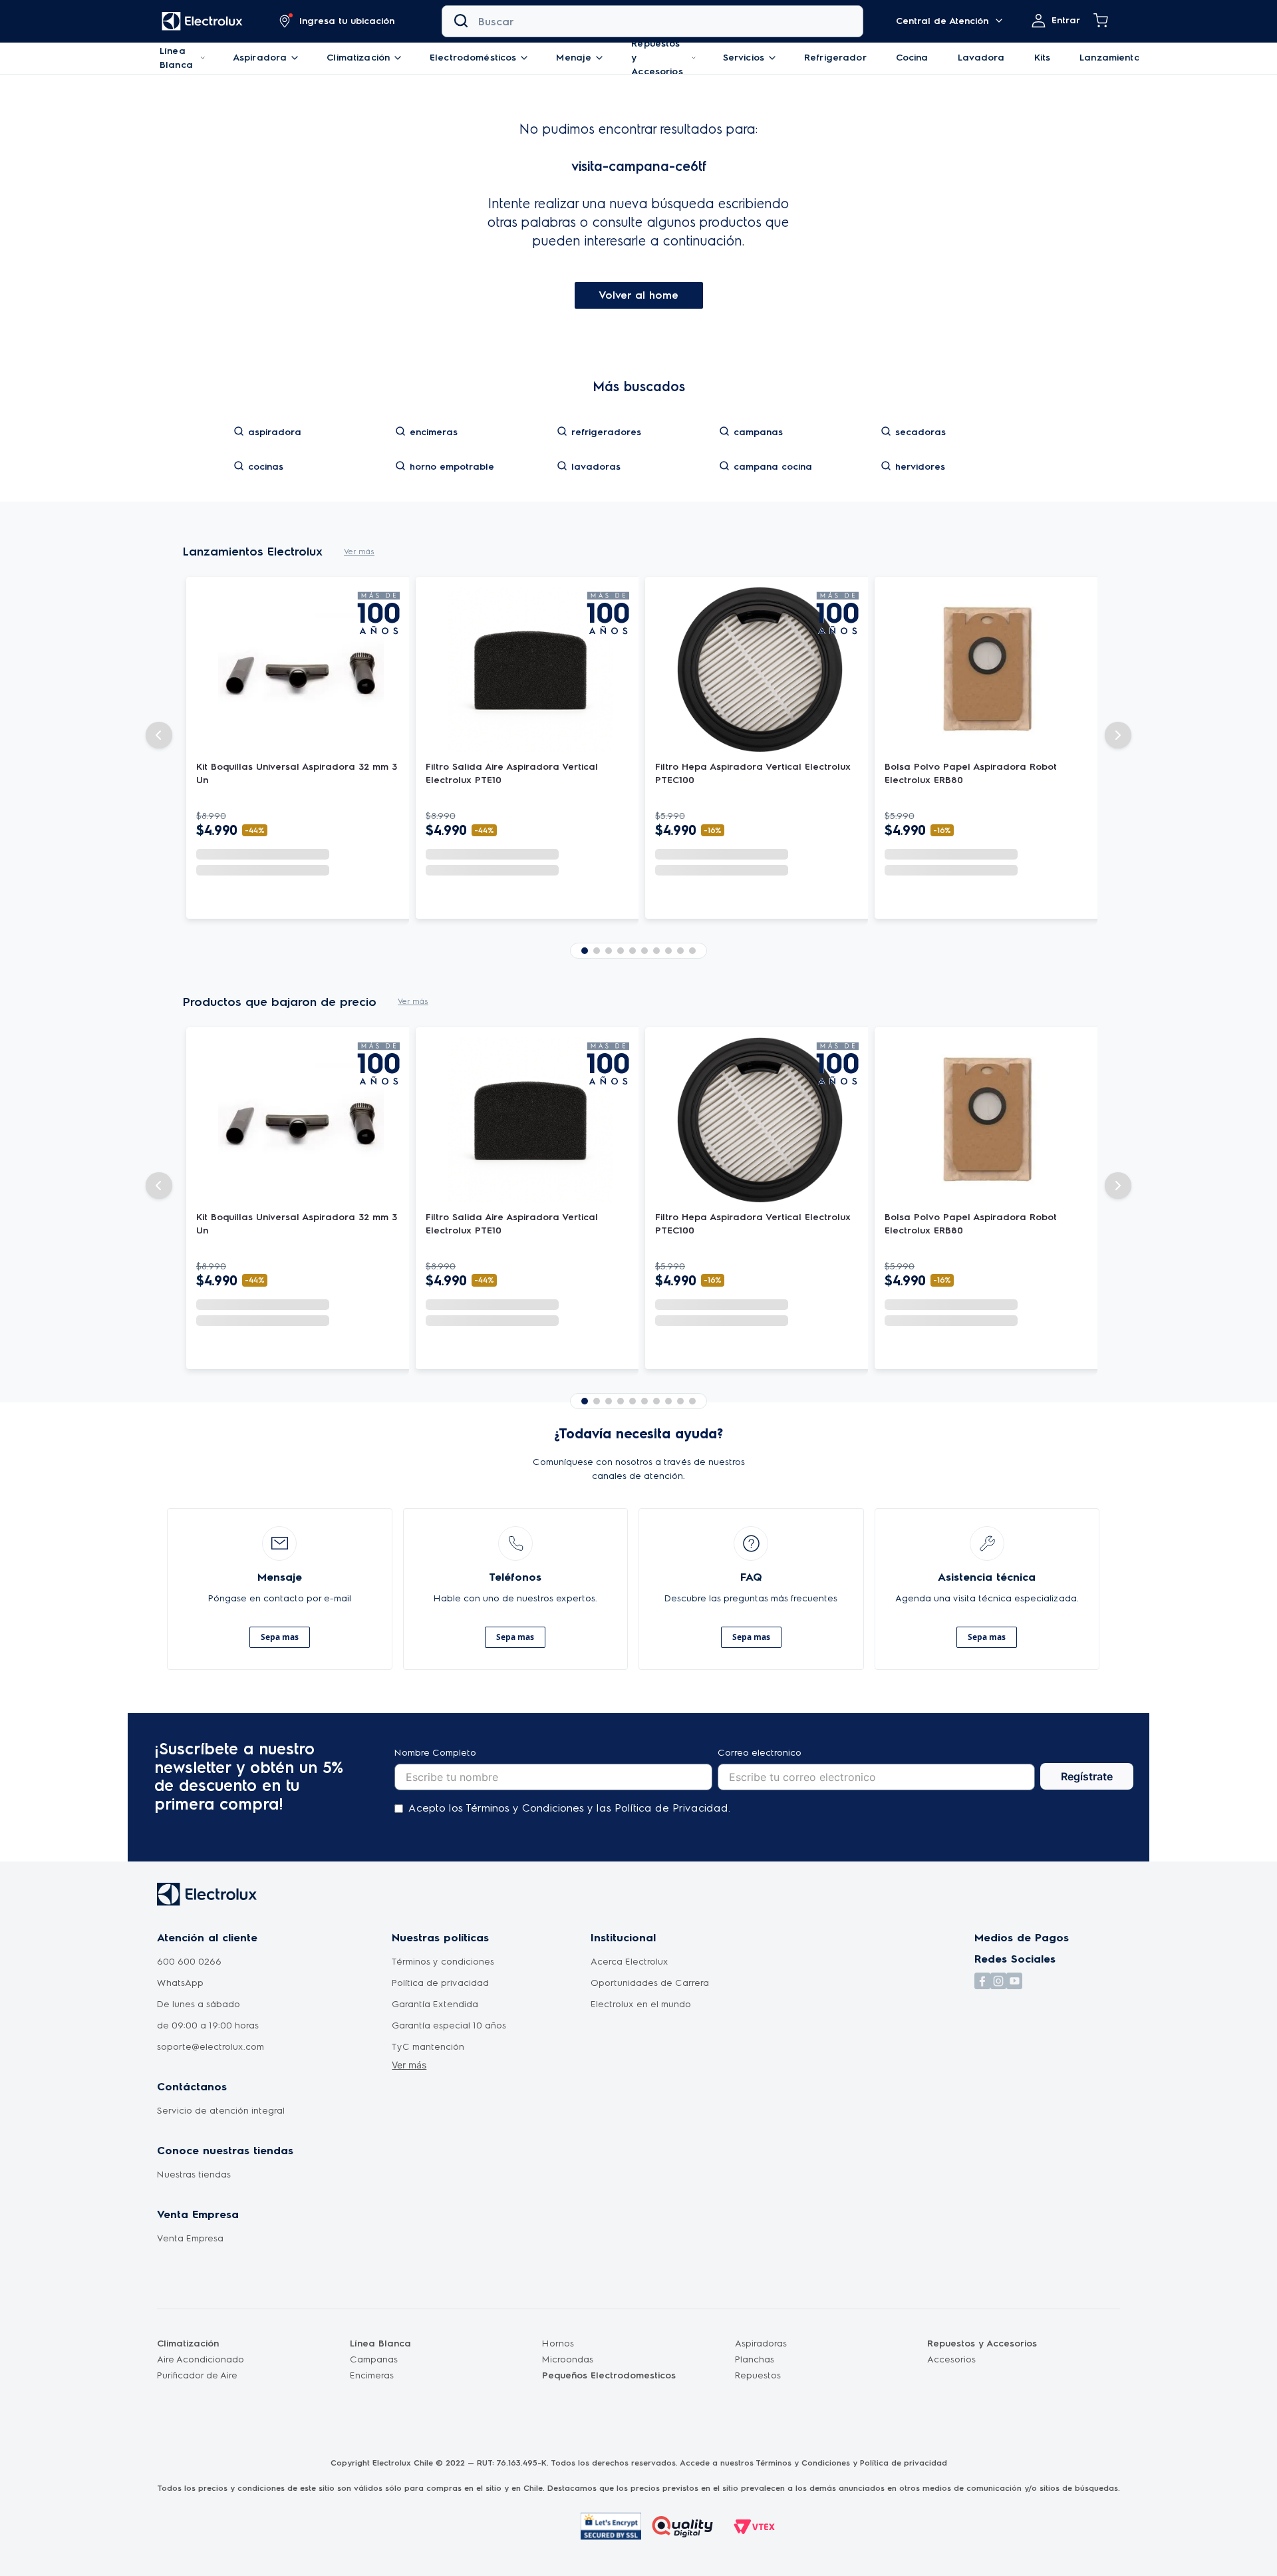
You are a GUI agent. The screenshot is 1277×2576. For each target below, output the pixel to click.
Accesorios (951, 2359)
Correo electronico (760, 1753)
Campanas (374, 2359)
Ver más (409, 2065)
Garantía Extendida (435, 2004)
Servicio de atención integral (221, 2111)
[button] (337, 21)
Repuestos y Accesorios (982, 2343)
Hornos (558, 2343)
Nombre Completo (435, 1753)
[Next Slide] (1118, 722)
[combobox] (652, 21)
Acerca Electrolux (630, 1962)
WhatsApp (180, 1983)
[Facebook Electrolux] (982, 2014)
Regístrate (1087, 1776)
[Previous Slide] (159, 722)
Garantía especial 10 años (449, 2025)
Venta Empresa (190, 2238)
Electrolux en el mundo (641, 2004)
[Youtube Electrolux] (1014, 2014)
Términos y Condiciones (803, 2463)
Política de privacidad (440, 1983)
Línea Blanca (380, 2343)
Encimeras (372, 2375)
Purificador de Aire (197, 2375)
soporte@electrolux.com (211, 2047)
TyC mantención (428, 2047)
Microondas (568, 2359)
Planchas (755, 2359)
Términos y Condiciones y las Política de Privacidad (597, 1808)
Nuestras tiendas (194, 2174)
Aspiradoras (761, 2343)
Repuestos (758, 2375)
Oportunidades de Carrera (650, 1983)
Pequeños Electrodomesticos (609, 2375)
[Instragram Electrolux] (998, 2014)
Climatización (188, 2343)
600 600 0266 (189, 1962)
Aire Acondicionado (201, 2359)
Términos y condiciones (443, 1962)
